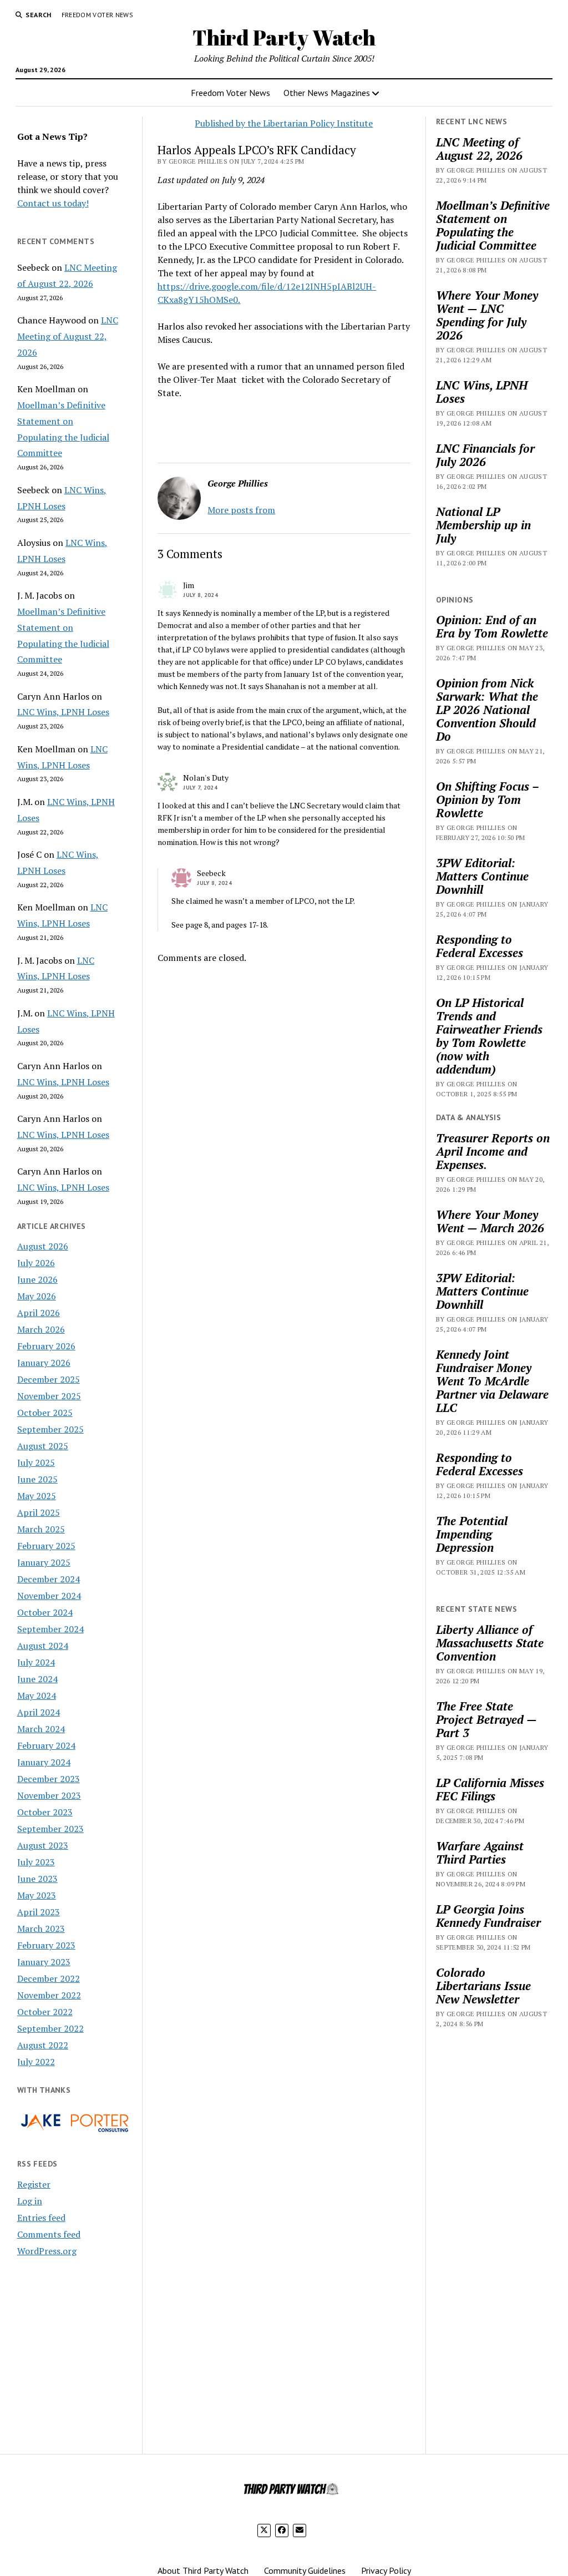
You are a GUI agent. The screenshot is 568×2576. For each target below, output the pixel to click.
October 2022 (45, 2012)
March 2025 (41, 1529)
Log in (30, 2201)
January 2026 (44, 1363)
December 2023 (49, 1779)
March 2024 (41, 1729)
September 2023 (50, 1829)
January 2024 (44, 1762)
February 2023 (46, 1945)
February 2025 (46, 1546)
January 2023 (44, 1962)
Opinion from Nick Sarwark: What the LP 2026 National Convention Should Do (487, 710)
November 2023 (49, 1795)
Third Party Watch (284, 37)
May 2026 (37, 1296)
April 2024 (39, 1712)
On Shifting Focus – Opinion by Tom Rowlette (487, 799)
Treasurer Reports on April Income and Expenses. (493, 1151)
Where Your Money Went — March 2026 (490, 1221)
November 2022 (49, 1995)
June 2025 (37, 1479)
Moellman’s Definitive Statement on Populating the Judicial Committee (493, 225)
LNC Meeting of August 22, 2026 (68, 336)
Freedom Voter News (97, 15)
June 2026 (37, 1279)
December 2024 (49, 1579)
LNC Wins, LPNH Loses (63, 712)
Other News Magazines (327, 93)
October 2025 (45, 1413)
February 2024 (46, 1745)
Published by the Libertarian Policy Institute (284, 123)
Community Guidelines (305, 2570)
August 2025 (43, 1446)
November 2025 (49, 1396)
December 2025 (49, 1379)
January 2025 (44, 1562)
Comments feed (49, 2234)
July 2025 (36, 1462)
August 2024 (43, 1646)
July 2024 (36, 1662)
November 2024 (49, 1596)
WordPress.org (47, 2251)
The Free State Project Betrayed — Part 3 (486, 1719)
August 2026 (43, 1246)
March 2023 (41, 1929)
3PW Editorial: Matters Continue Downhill (482, 876)
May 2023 (37, 1895)
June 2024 (37, 1679)
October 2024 (45, 1612)
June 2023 (37, 1879)
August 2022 (43, 2045)
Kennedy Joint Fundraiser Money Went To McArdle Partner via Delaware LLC (492, 1381)
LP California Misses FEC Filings (490, 1789)
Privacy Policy (386, 2570)
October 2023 (45, 1812)
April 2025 (39, 1512)
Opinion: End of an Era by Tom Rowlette (492, 626)
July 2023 (36, 1862)
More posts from (241, 510)
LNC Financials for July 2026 (485, 455)
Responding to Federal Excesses (480, 946)
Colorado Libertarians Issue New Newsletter (483, 1986)
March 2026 (41, 1329)
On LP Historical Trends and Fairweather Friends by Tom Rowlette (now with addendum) (489, 1036)
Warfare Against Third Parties (480, 1853)
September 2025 (50, 1429)
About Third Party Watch (203, 2570)
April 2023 (39, 1912)
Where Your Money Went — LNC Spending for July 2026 (487, 315)
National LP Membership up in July (483, 525)
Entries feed (41, 2218)
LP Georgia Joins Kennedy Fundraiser (488, 1916)
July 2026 (36, 1263)
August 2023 (43, 1845)
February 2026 (46, 1346)
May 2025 (37, 1496)
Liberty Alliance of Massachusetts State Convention (490, 1643)
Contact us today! (53, 203)
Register (34, 2184)
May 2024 (37, 1696)
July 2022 (36, 2062)
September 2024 (50, 1629)
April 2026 (39, 1313)
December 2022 (49, 1978)
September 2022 (50, 2028)
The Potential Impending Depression (472, 1534)
